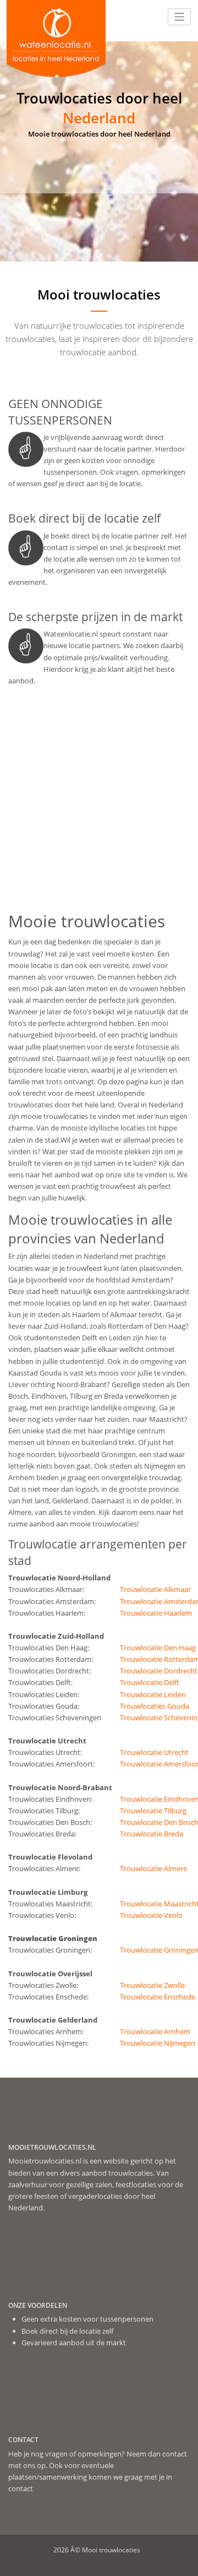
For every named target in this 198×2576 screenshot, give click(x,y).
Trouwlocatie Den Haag (158, 1648)
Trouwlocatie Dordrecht (159, 1671)
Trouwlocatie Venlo (151, 1915)
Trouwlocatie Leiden (153, 1694)
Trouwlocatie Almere (153, 1868)
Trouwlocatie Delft (150, 1682)
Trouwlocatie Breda (152, 1834)
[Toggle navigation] (180, 17)
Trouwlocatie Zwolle (152, 1985)
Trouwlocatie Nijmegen (158, 2043)
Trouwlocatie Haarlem (156, 1613)
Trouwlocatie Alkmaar (155, 1589)
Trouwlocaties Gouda (155, 1706)
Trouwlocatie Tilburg (153, 1811)
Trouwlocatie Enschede (158, 1997)
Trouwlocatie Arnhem (155, 2031)
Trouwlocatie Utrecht (154, 1752)
